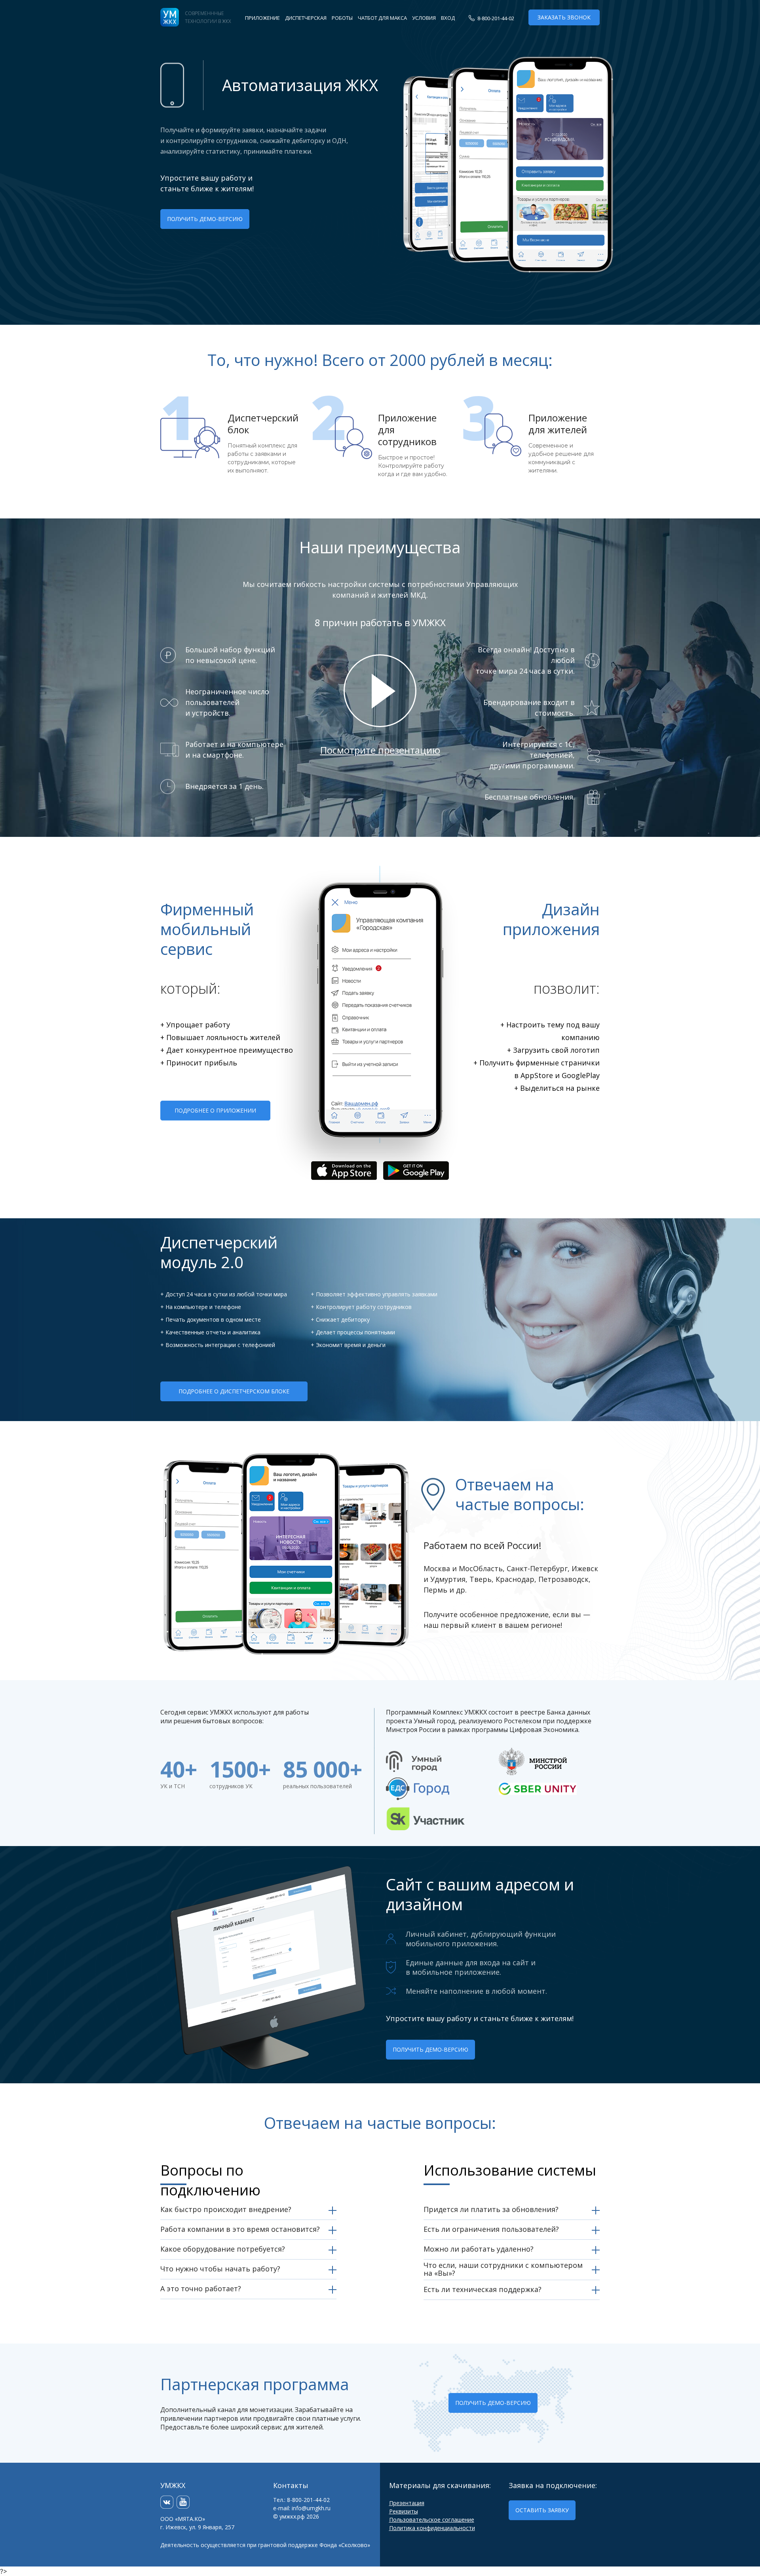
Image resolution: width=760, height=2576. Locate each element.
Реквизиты (404, 2511)
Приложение (262, 18)
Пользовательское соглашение (432, 2520)
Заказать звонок (564, 17)
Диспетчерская (306, 18)
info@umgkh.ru (311, 2508)
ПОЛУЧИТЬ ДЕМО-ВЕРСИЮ (205, 219)
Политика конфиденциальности (432, 2528)
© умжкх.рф (289, 2516)
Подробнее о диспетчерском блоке (234, 1391)
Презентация (407, 2503)
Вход (448, 18)
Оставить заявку (542, 2510)
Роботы (342, 18)
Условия (424, 18)
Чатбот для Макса (382, 18)
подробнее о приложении (215, 1110)
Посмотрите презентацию (380, 750)
